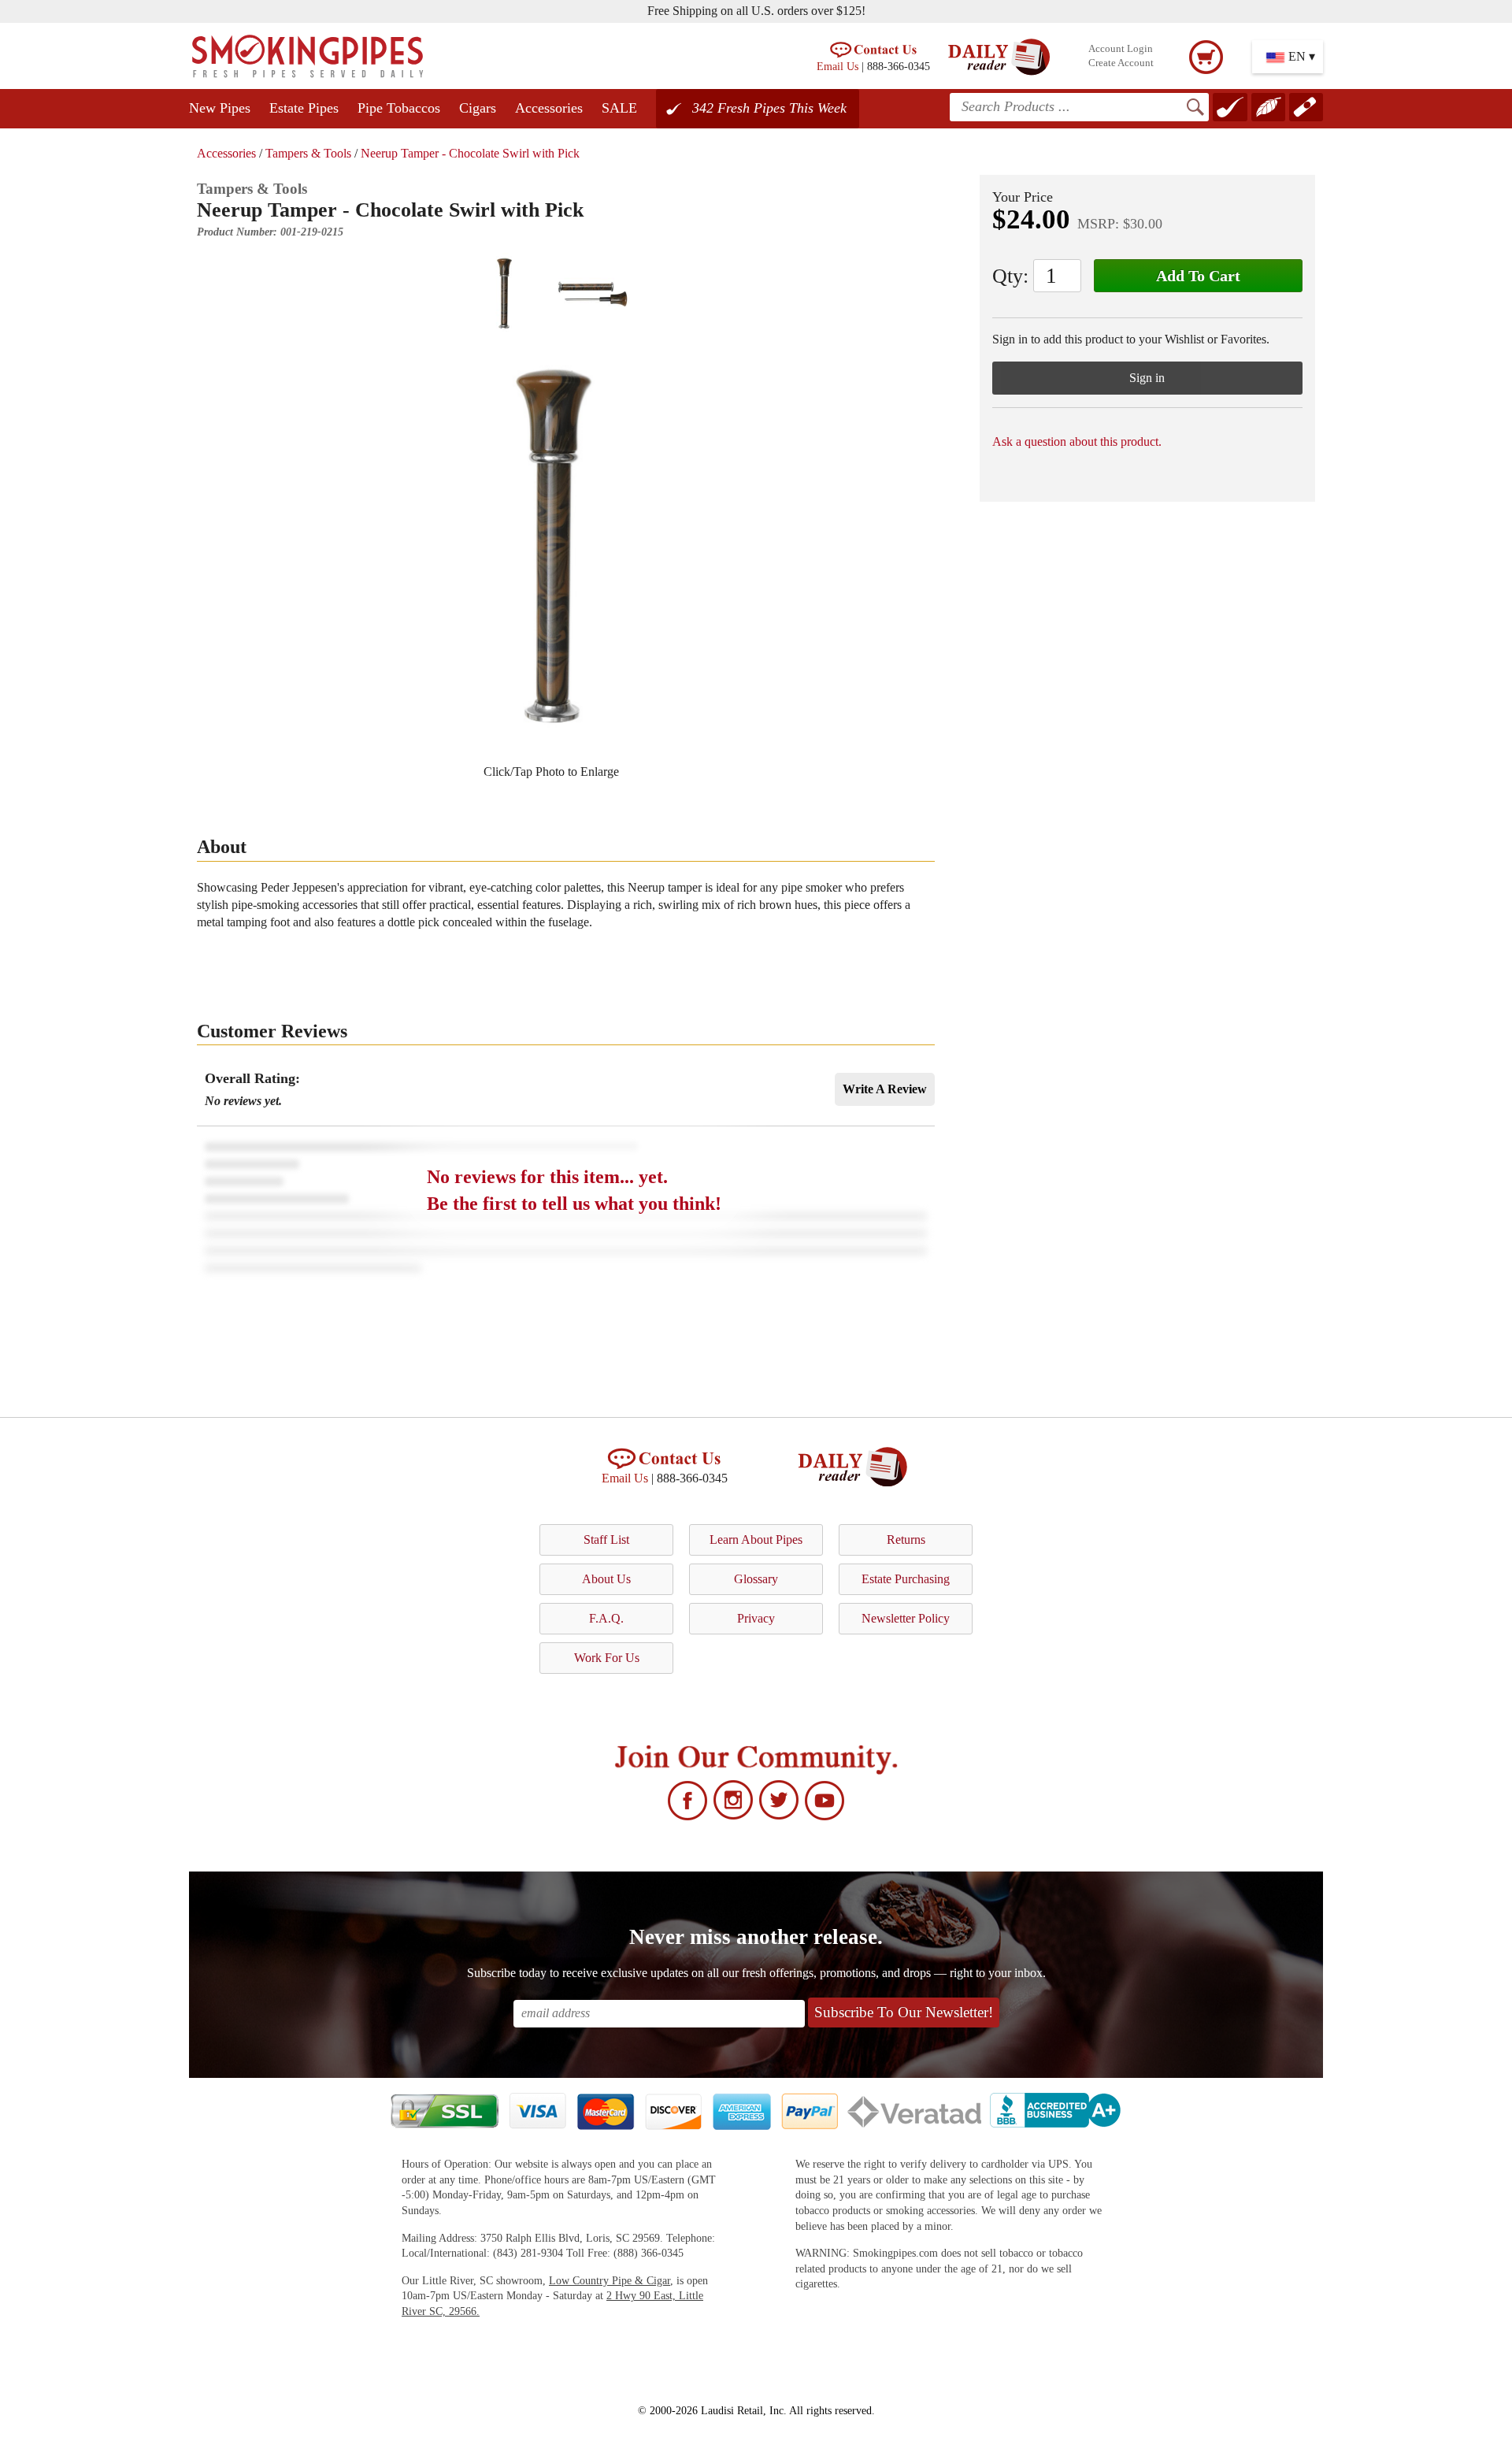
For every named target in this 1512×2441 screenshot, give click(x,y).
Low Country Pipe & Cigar (610, 2281)
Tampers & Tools (308, 153)
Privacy (756, 1618)
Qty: (1010, 276)
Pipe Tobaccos (399, 108)
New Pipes (220, 108)
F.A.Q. (606, 1618)
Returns (906, 1540)
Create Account (1121, 63)
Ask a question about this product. (1077, 441)
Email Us (838, 66)
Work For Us (607, 1658)
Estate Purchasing (906, 1579)
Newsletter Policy (906, 1618)
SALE (619, 108)
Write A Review (885, 1089)
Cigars (478, 108)
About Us (606, 1579)
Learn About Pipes (756, 1540)
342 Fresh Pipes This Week (769, 108)
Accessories (549, 108)
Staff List (606, 1540)
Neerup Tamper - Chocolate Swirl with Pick (470, 153)
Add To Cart (1198, 276)
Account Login (1121, 49)
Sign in (1147, 378)
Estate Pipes (304, 108)
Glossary (756, 1579)
